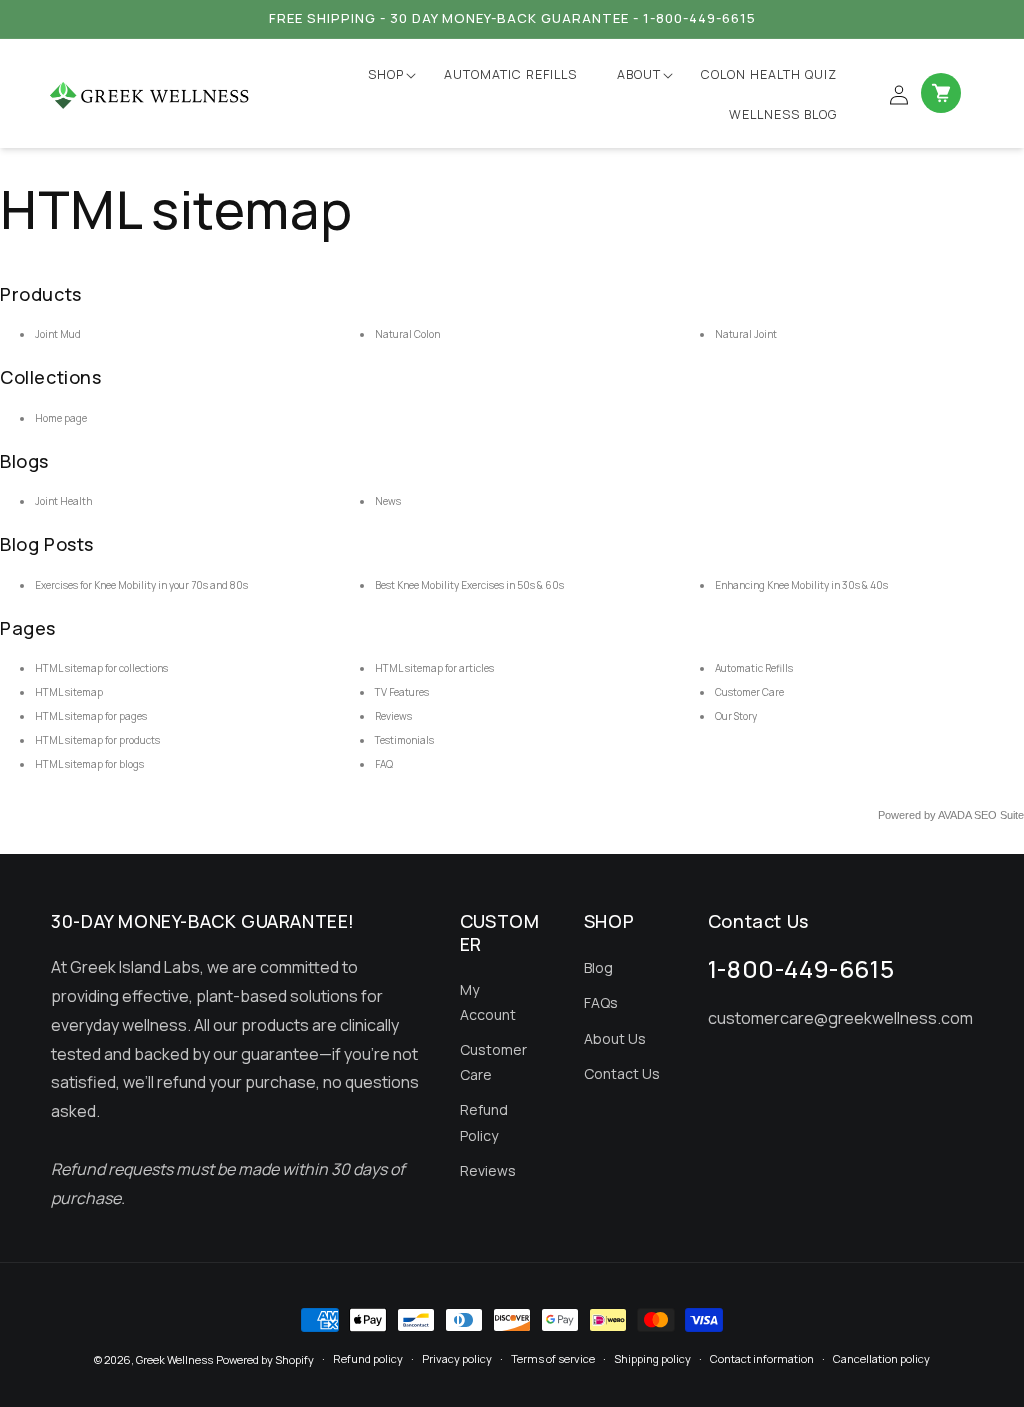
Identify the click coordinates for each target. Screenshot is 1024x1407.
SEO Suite (999, 815)
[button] (386, 75)
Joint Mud (58, 334)
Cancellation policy (881, 1358)
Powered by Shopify (265, 1359)
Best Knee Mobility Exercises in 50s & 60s (469, 585)
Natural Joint (746, 334)
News (388, 501)
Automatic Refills (754, 668)
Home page (61, 418)
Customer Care (749, 692)
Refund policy (368, 1358)
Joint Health (63, 501)
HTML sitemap (69, 692)
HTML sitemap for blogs (89, 764)
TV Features (402, 692)
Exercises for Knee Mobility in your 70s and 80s (141, 585)
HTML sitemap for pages (91, 716)
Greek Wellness (174, 1359)
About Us (615, 1038)
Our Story (736, 716)
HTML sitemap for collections (101, 668)
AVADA (954, 815)
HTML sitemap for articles (434, 668)
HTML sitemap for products (97, 740)
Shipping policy (652, 1358)
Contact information (762, 1358)
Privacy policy (457, 1358)
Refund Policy (484, 1122)
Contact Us (622, 1073)
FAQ (384, 764)
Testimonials (404, 740)
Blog (598, 967)
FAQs (601, 1002)
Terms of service (553, 1358)
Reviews (393, 716)
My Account (488, 1002)
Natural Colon (407, 334)
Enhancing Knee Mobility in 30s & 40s (801, 585)
